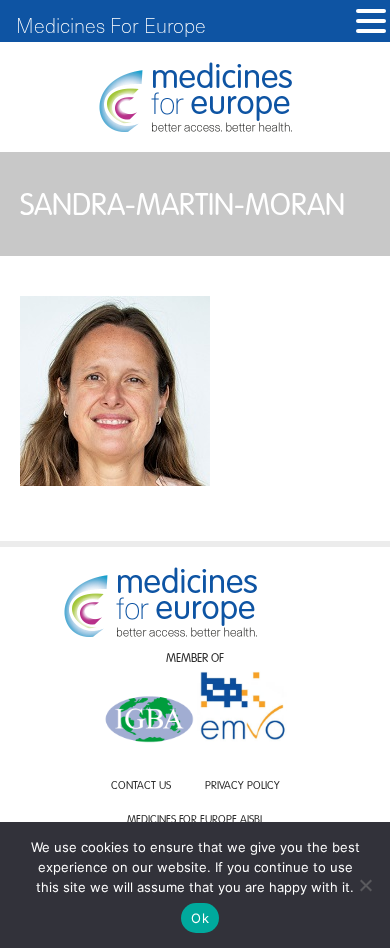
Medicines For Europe (111, 25)
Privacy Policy (242, 786)
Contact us (141, 786)
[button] (371, 21)
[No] (365, 885)
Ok (200, 918)
